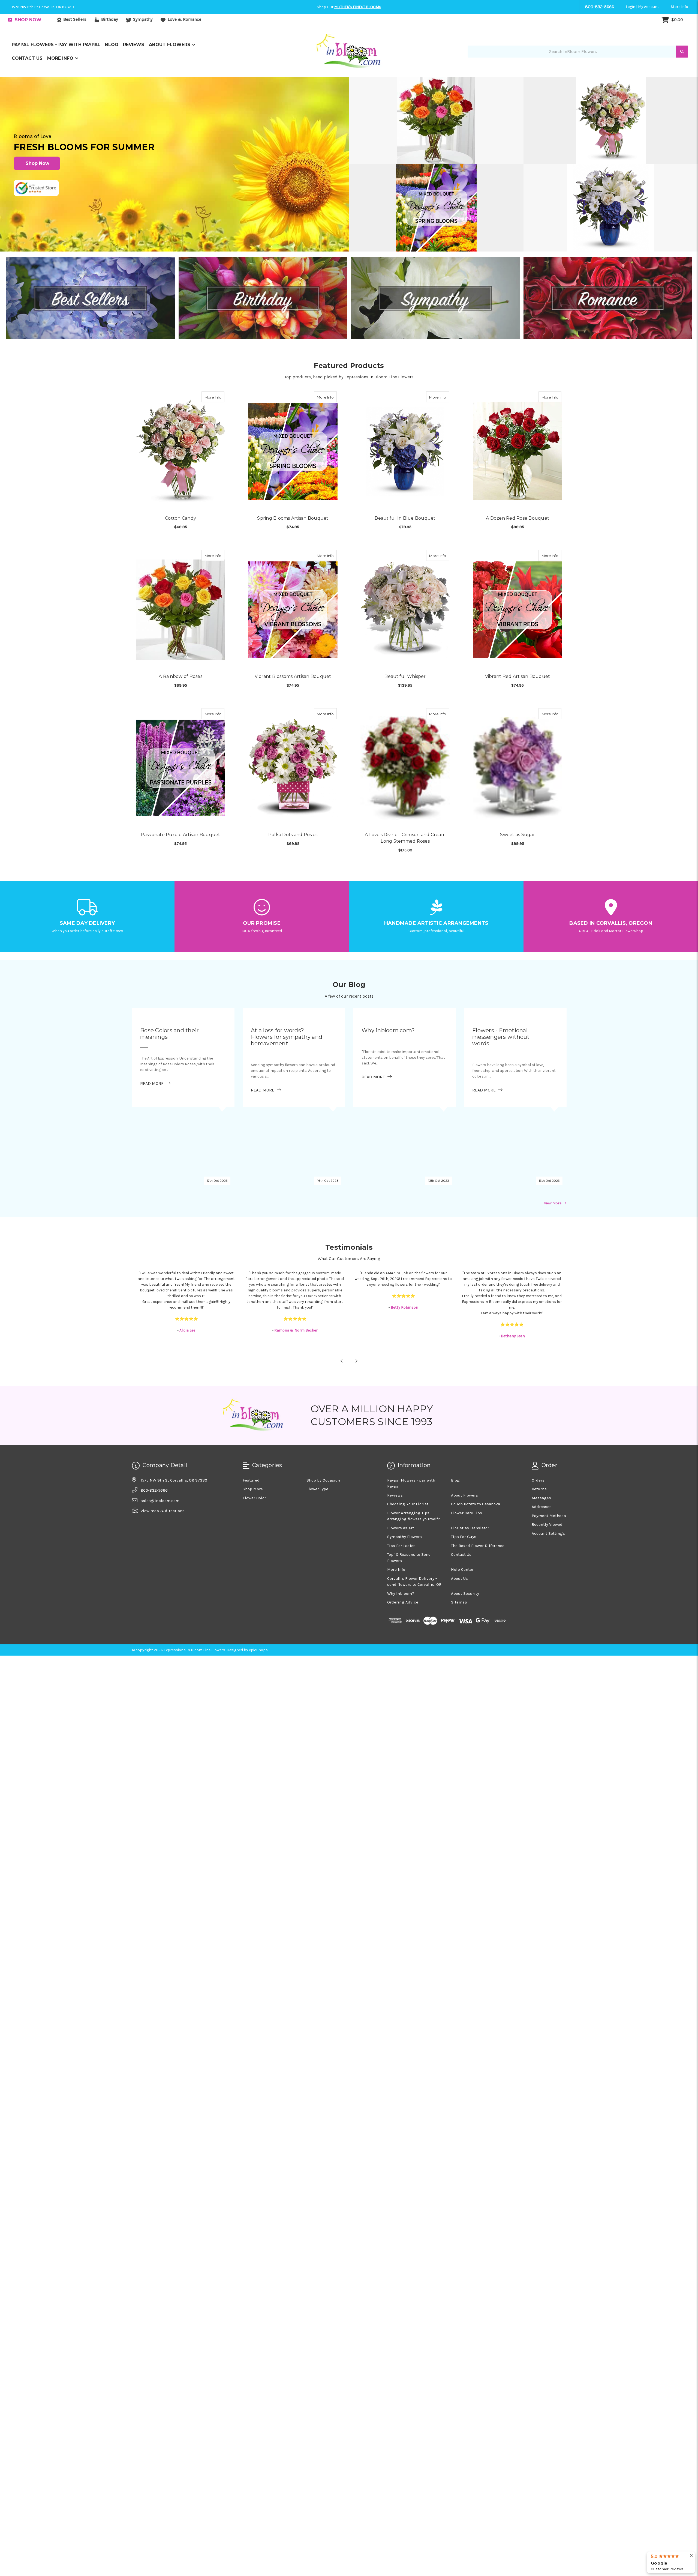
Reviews (134, 75)
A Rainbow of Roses (180, 652)
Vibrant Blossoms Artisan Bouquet (293, 652)
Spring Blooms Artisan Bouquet (293, 520)
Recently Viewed (547, 1475)
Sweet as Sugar (518, 784)
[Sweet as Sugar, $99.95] (518, 731)
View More (553, 1154)
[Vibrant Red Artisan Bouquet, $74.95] (518, 599)
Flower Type (317, 1440)
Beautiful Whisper (405, 652)
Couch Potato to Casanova (476, 1455)
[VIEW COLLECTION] (90, 329)
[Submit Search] (682, 82)
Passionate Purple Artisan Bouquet (180, 784)
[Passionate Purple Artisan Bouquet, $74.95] (180, 731)
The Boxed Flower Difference (478, 1497)
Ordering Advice (403, 1553)
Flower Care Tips (467, 1464)
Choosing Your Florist (408, 1455)
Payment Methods (549, 1467)
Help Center (462, 1520)
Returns (539, 1440)
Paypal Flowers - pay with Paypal (56, 75)
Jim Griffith (513, 1293)
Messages (541, 1449)
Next (355, 1312)
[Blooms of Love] (174, 195)
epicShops (258, 1601)
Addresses (542, 1458)
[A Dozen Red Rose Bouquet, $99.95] (518, 468)
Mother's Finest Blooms (358, 38)
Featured (251, 1431)
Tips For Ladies (401, 1497)
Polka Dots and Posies (293, 784)
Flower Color (254, 1449)
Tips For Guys (464, 1488)
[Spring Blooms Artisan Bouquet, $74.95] (293, 468)
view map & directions (163, 1462)
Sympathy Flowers (404, 1488)
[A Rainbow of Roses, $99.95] (180, 599)
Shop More (253, 1440)
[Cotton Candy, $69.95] (180, 468)
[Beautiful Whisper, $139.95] (405, 599)
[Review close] (691, 2556)
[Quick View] (219, 427)
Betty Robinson (296, 1258)
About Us (459, 1529)
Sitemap (459, 1553)
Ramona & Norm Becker (187, 1281)
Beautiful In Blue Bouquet (405, 520)
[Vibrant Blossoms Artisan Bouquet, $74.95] (293, 599)
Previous (343, 1312)
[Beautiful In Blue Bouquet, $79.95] (405, 468)
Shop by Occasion (323, 1431)
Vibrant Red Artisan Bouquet (518, 652)
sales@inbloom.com (160, 1452)
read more (155, 1034)
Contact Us (27, 89)
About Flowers (170, 75)
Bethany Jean (404, 1287)
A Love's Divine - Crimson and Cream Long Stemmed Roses (405, 787)
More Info (61, 89)
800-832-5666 (600, 37)
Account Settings (548, 1484)
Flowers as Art (401, 1479)
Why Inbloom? (401, 1544)
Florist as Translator (470, 1479)
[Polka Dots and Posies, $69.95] (293, 731)
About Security (465, 1544)
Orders (538, 1431)
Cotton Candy (180, 520)
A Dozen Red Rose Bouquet (518, 520)
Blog (112, 75)
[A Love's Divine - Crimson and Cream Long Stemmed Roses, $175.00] (405, 731)
